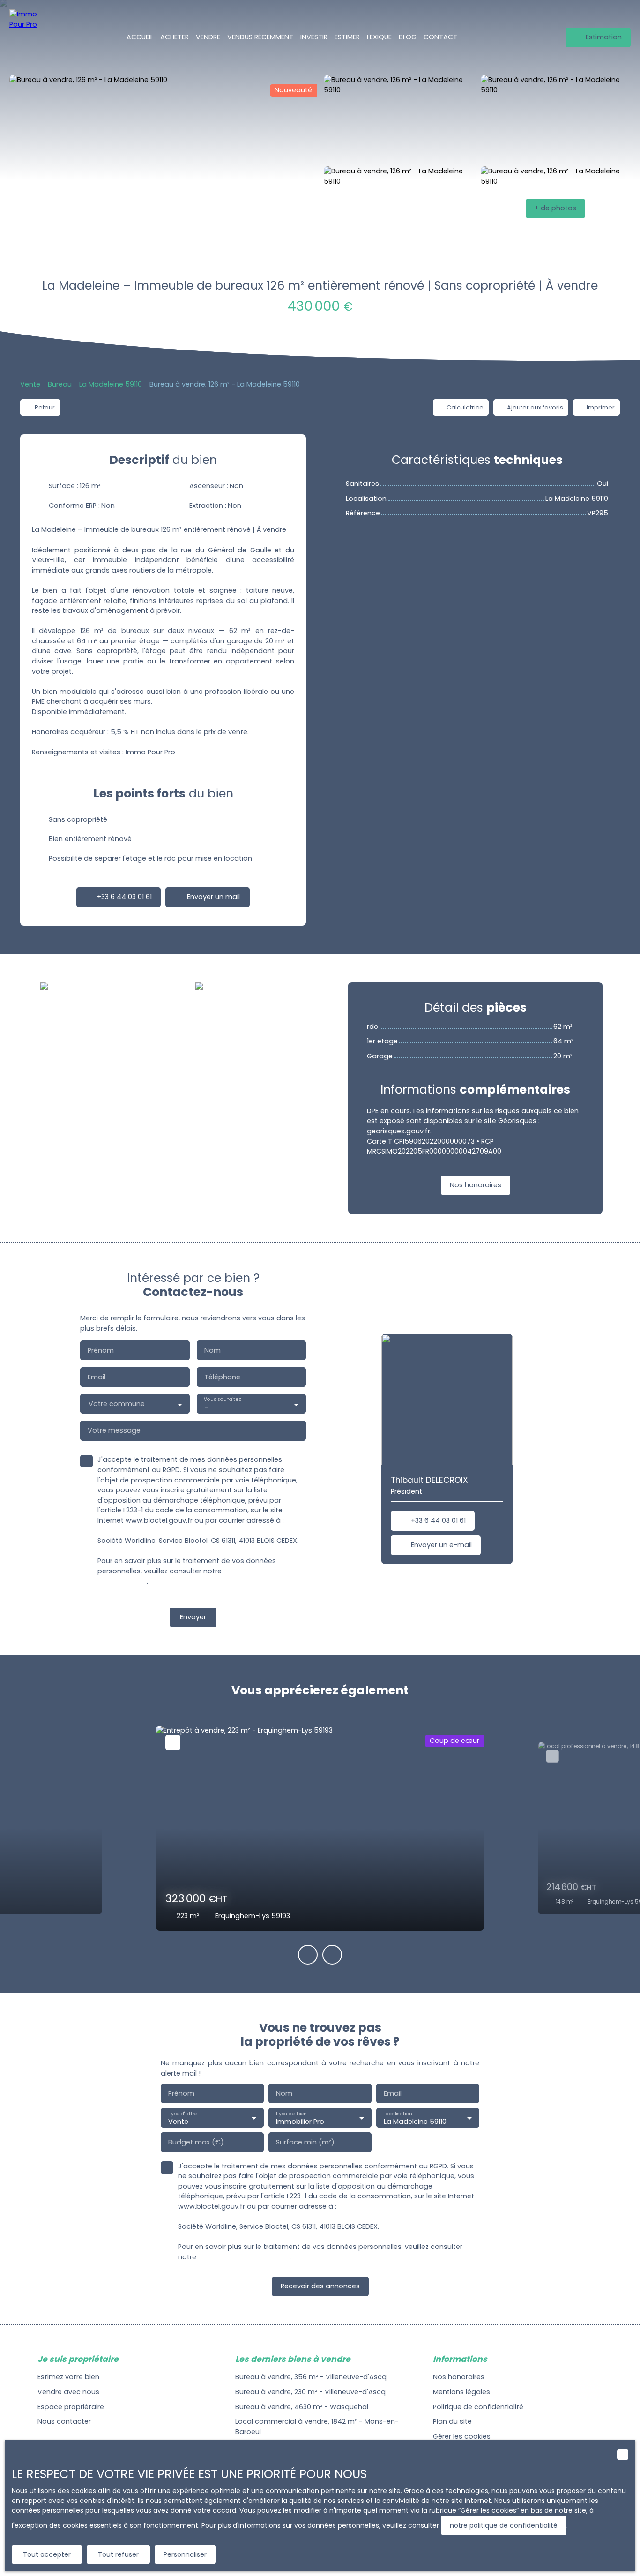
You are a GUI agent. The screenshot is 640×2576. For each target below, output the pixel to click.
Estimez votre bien (68, 2377)
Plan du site (452, 2421)
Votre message (114, 1430)
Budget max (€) (196, 2142)
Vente (30, 384)
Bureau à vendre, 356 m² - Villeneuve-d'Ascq (311, 2377)
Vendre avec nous (68, 2392)
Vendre (208, 37)
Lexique (379, 37)
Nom (212, 1350)
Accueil (140, 37)
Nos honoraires (459, 2377)
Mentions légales (461, 2392)
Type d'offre (182, 2113)
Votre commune (117, 1404)
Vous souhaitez (222, 1400)
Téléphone (222, 1377)
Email (97, 1377)
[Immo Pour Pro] (28, 37)
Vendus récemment (260, 37)
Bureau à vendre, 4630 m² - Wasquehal (302, 2407)
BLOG (408, 37)
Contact (440, 37)
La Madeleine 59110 (111, 384)
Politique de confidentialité (478, 2407)
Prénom (101, 1350)
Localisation (398, 2113)
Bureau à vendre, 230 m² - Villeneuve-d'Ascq (310, 2392)
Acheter (175, 37)
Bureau (60, 384)
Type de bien (291, 2113)
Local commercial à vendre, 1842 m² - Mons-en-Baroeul (317, 2427)
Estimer (347, 37)
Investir (314, 37)
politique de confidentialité (244, 2257)
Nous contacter (64, 2421)
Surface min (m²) (305, 2142)
